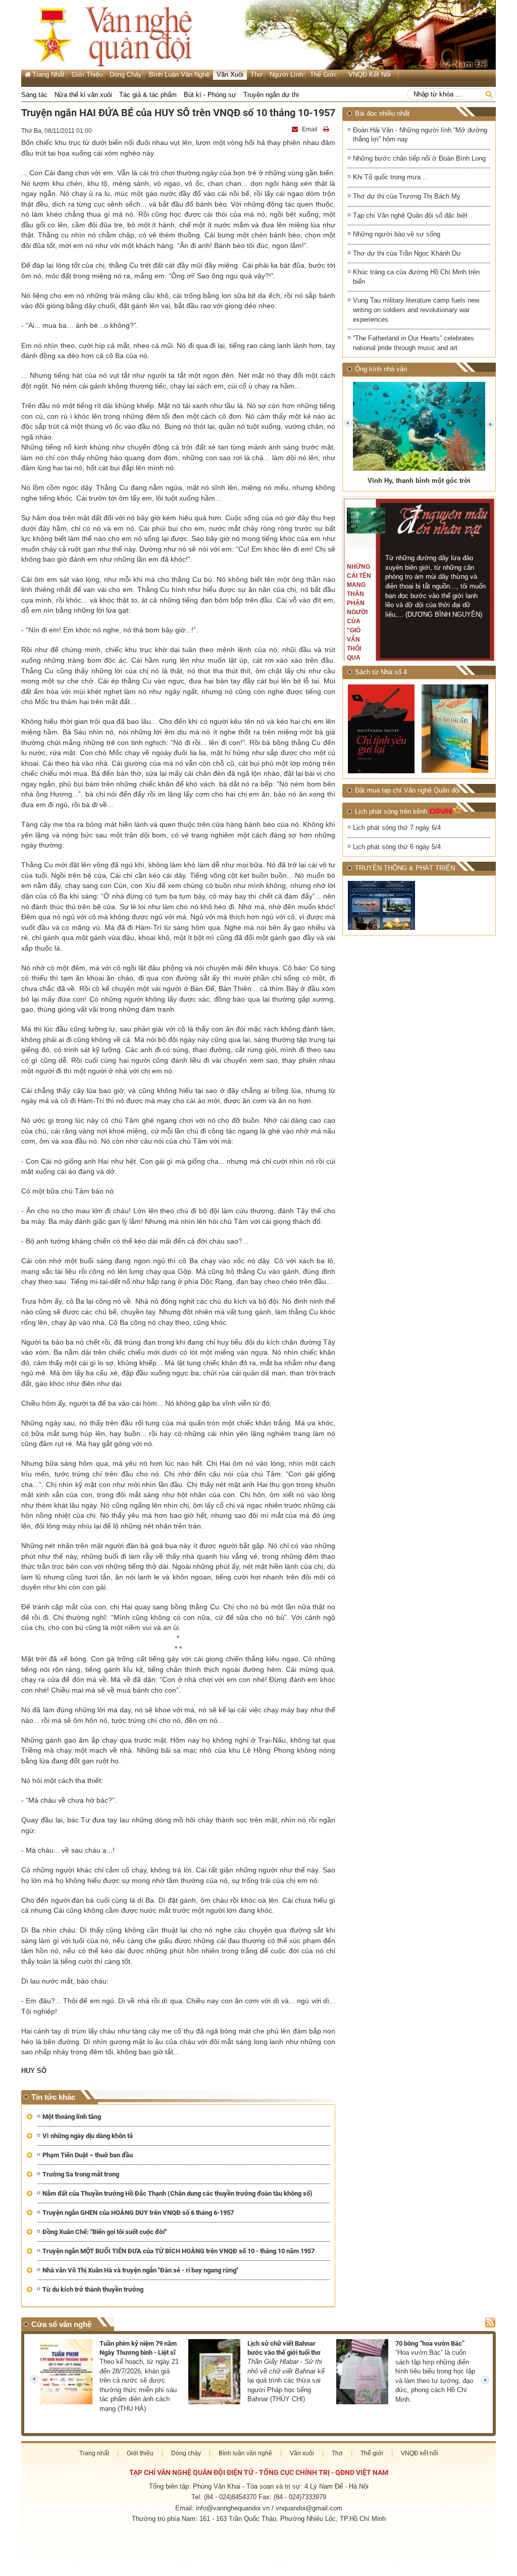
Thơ (256, 75)
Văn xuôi (230, 75)
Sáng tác (34, 95)
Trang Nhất (48, 75)
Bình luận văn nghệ (179, 75)
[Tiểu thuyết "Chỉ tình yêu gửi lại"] (382, 729)
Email (310, 129)
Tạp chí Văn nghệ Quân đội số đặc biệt (410, 215)
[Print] (327, 129)
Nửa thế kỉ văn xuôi (83, 95)
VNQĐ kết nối (370, 75)
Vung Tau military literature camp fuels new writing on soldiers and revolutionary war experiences (416, 310)
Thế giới (323, 75)
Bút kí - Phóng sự (210, 95)
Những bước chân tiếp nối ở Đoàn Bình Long (419, 158)
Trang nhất (94, 2453)
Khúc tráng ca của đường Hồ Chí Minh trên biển (416, 277)
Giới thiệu (87, 75)
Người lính (286, 75)
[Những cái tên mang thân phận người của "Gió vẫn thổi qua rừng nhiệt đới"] (366, 521)
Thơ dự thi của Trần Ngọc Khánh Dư (407, 253)
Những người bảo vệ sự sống (397, 234)
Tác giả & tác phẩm (148, 95)
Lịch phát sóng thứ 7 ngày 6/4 (397, 828)
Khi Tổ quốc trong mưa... (390, 177)
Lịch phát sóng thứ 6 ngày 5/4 (397, 847)
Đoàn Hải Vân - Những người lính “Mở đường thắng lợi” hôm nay (420, 135)
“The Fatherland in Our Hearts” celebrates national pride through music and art (413, 343)
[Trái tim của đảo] (456, 729)
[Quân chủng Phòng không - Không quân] (382, 905)
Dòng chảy (126, 75)
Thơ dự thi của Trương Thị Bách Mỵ (407, 196)
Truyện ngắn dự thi (271, 95)
